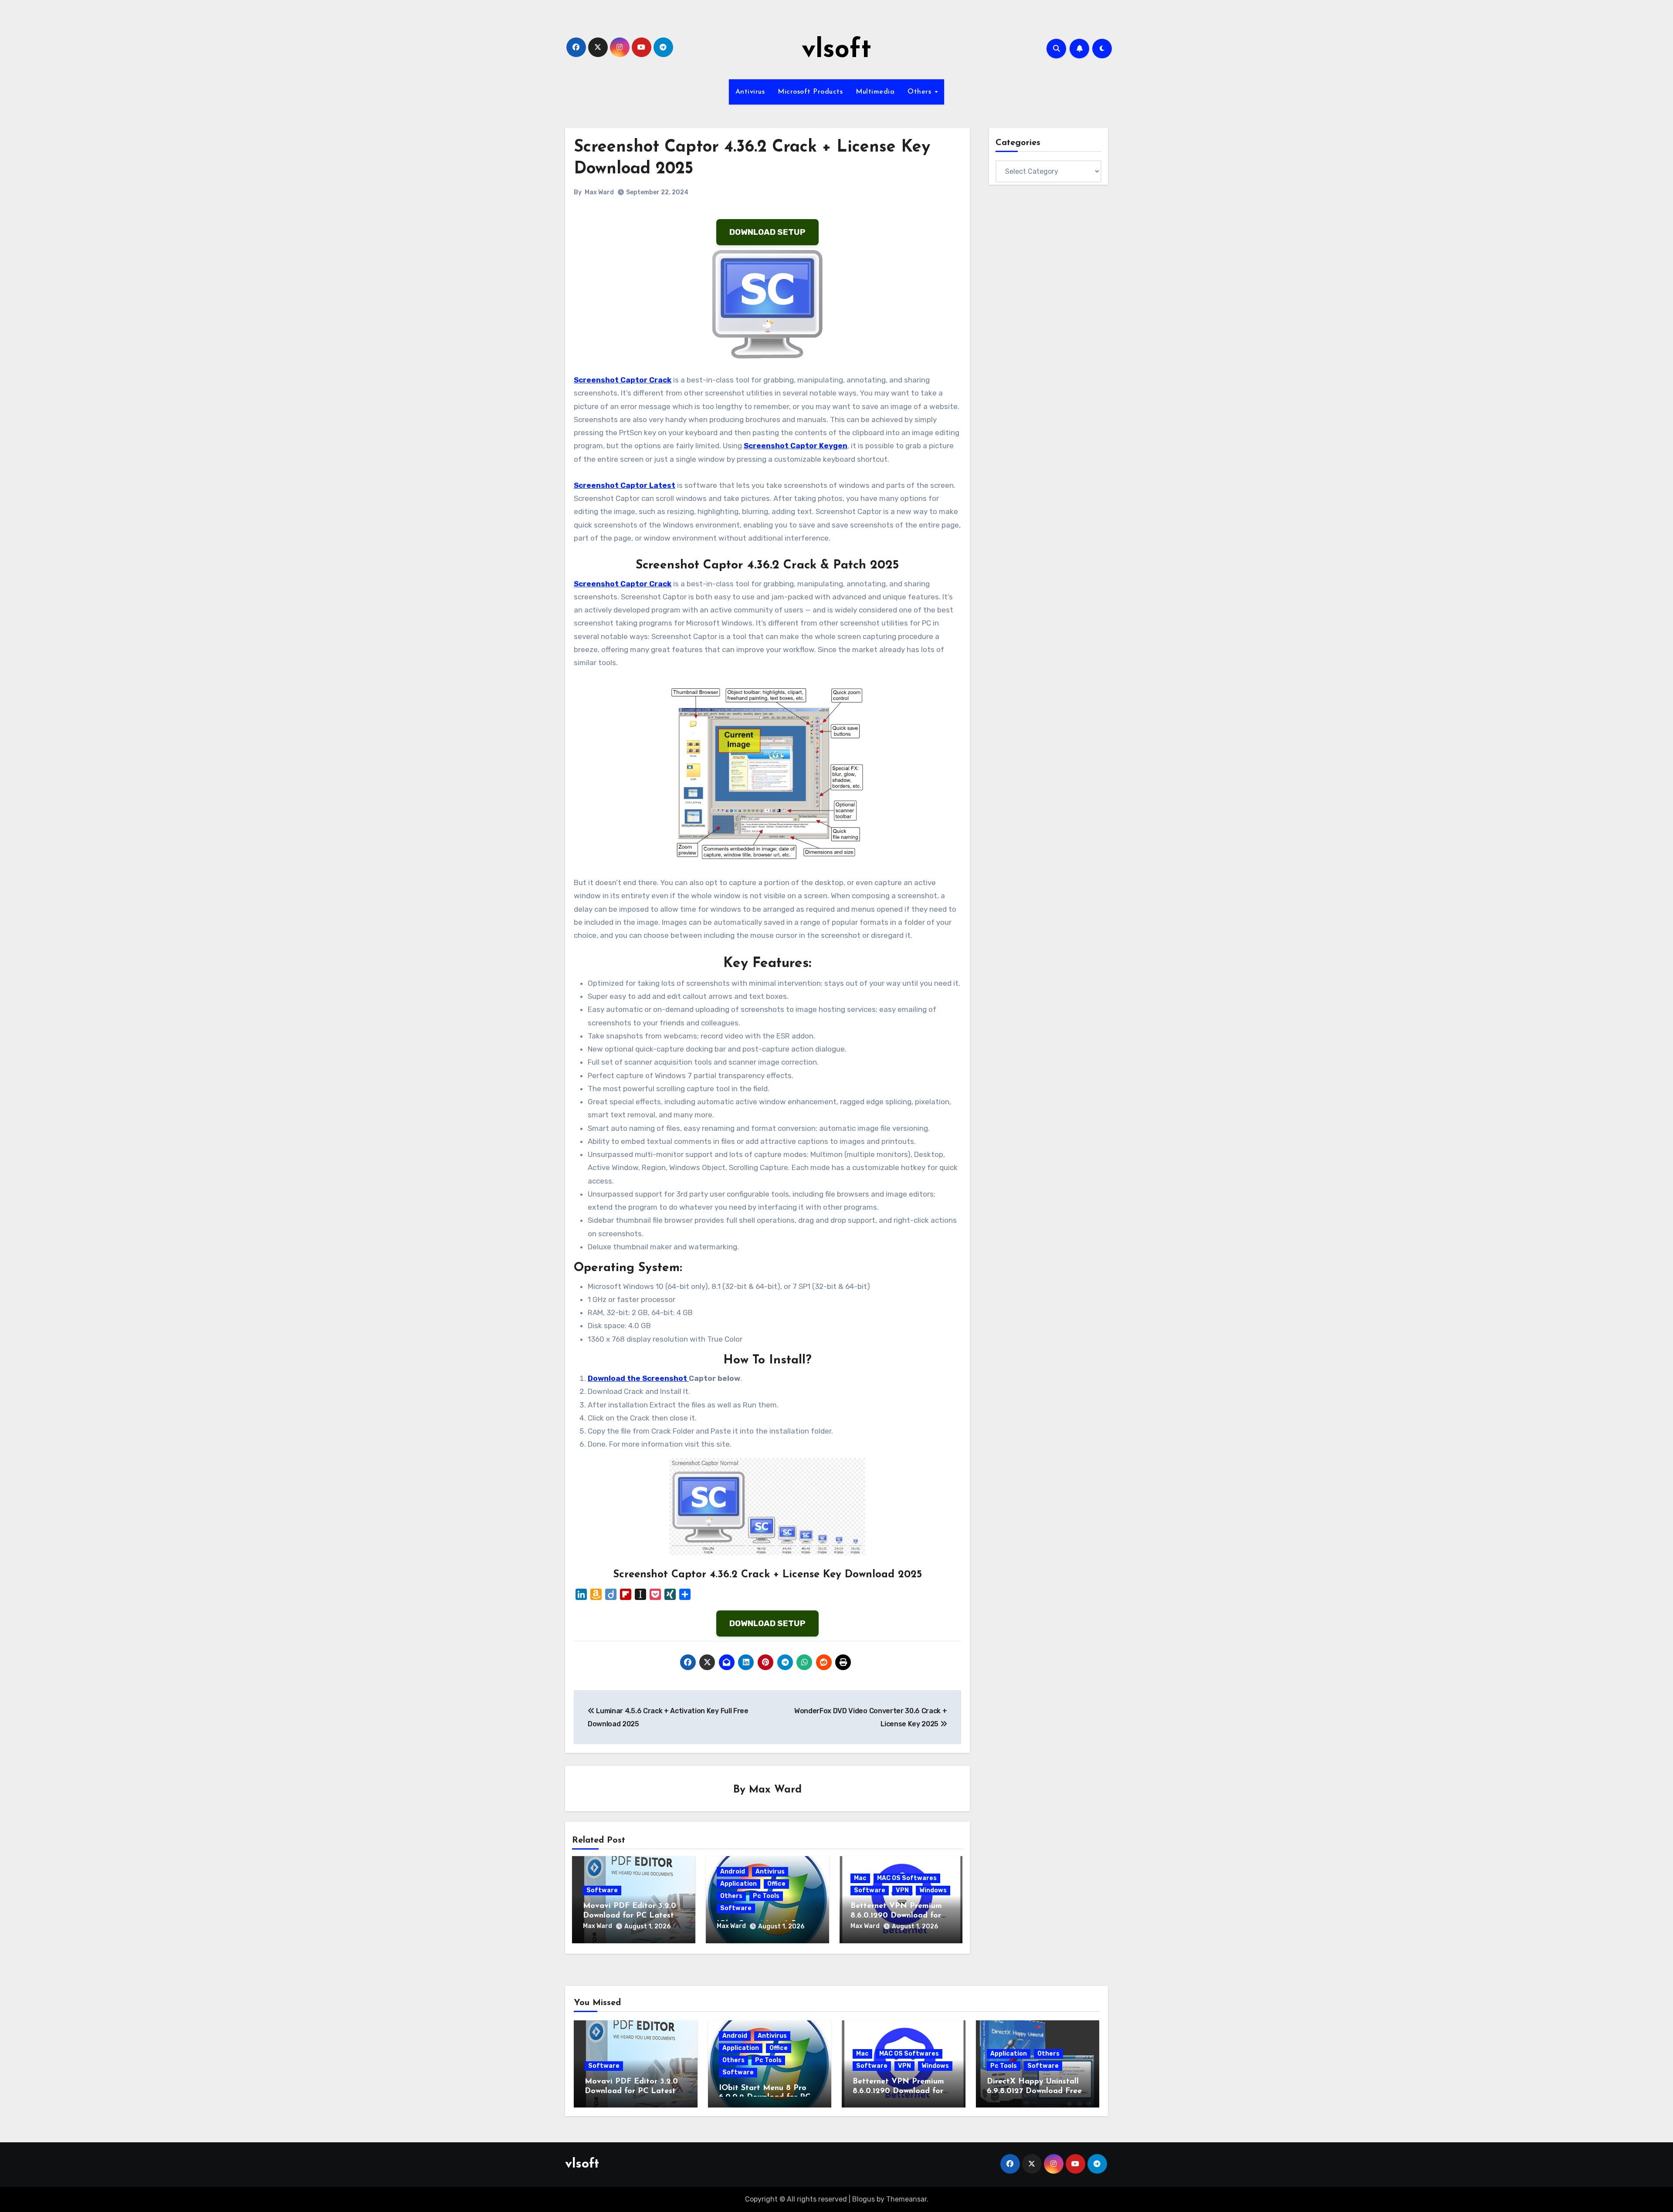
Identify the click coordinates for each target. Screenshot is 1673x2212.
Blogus (864, 2199)
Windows (933, 1890)
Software (602, 1890)
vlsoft (836, 51)
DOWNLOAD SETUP (767, 232)
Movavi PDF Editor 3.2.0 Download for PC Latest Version (630, 1916)
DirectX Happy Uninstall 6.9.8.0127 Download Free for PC (1034, 2091)
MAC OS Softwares (907, 1878)
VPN (902, 1890)
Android (733, 1872)
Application (738, 1884)
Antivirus (750, 92)
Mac (860, 1878)
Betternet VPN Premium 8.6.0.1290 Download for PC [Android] (896, 1916)
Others (921, 92)
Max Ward (599, 192)
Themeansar (906, 2199)
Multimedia (875, 92)
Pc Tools (766, 1896)
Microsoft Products (810, 92)
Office (776, 1884)
